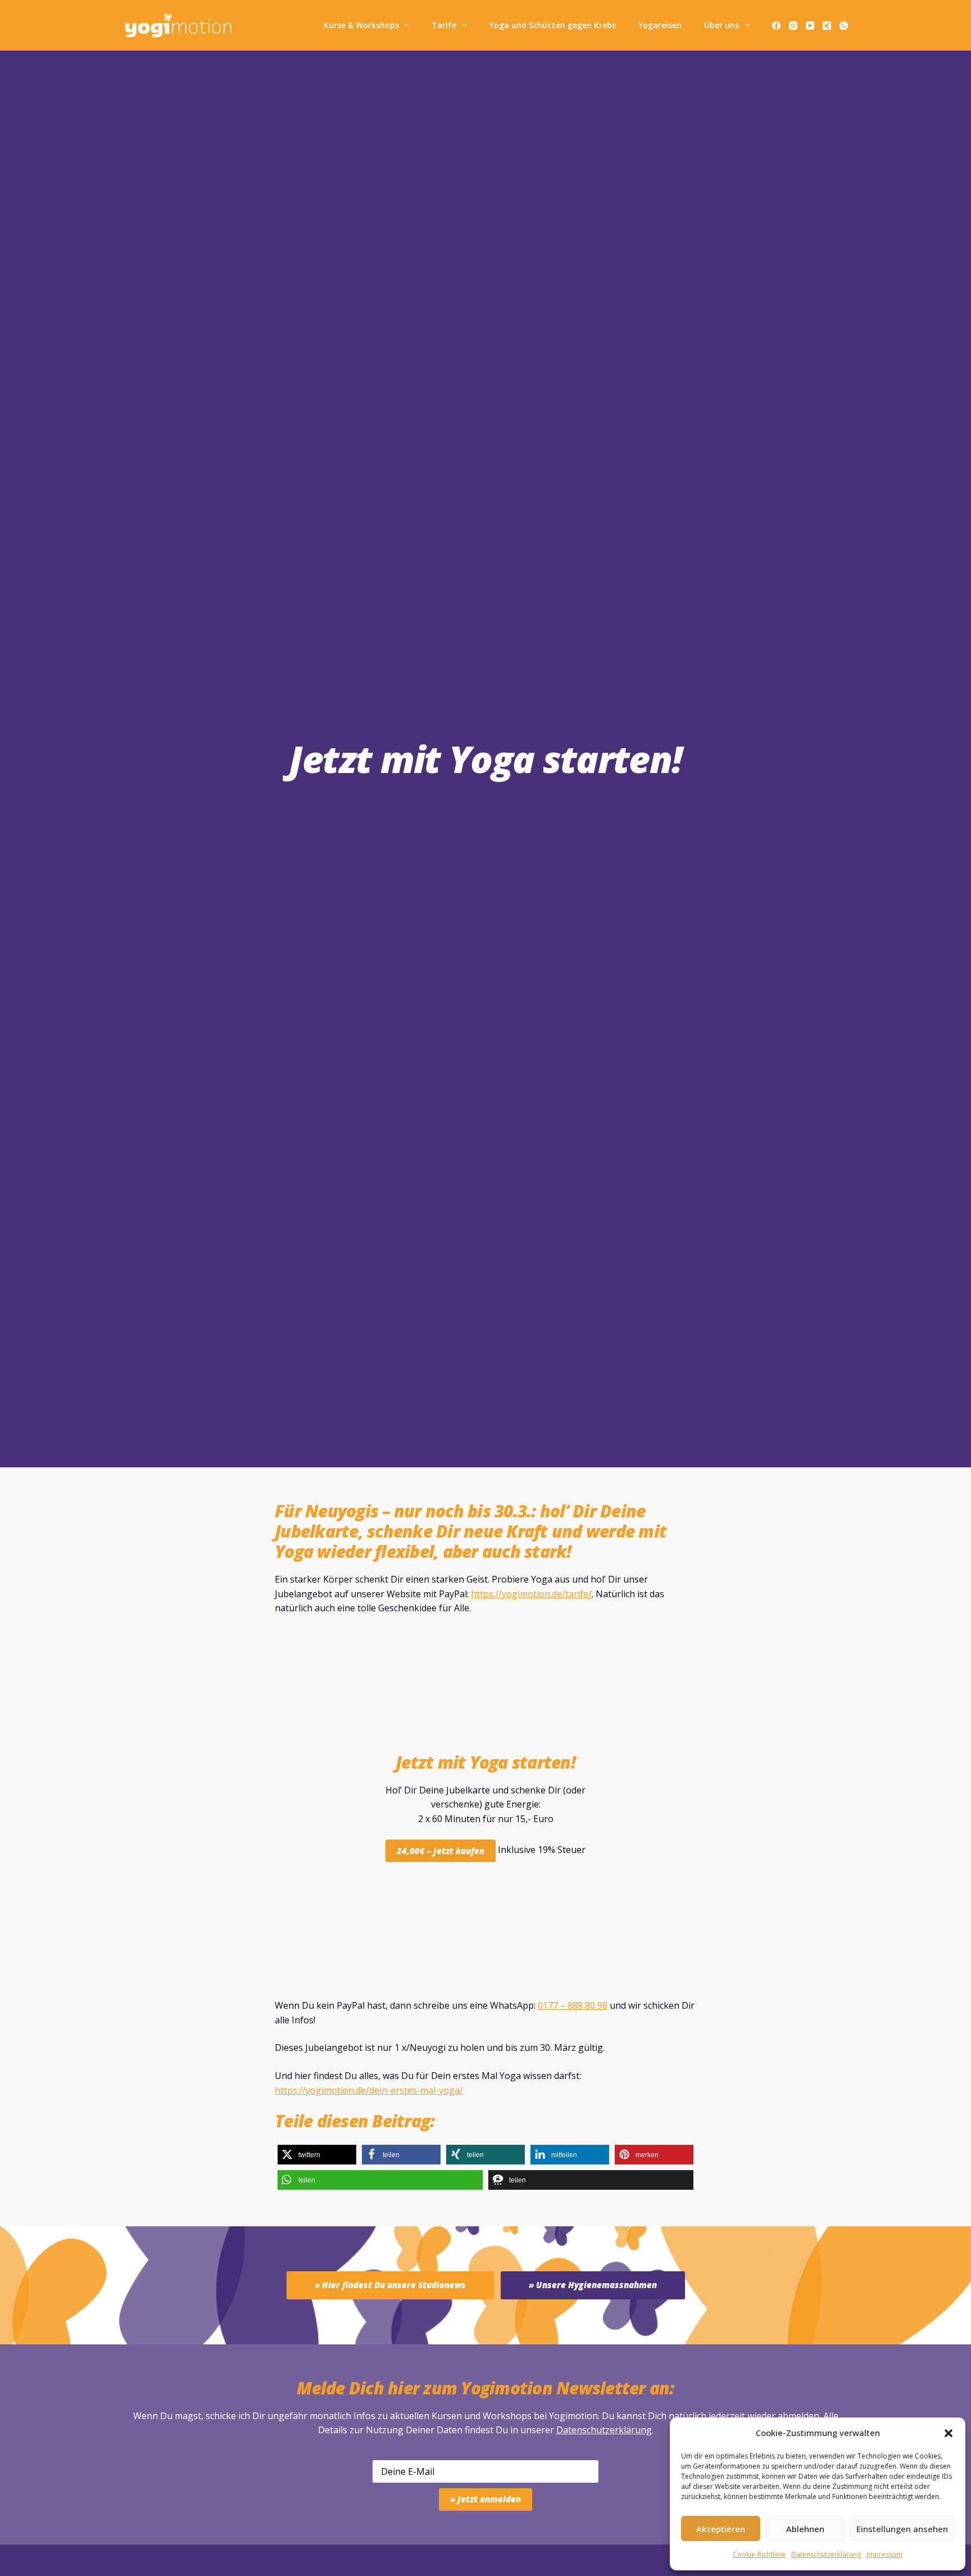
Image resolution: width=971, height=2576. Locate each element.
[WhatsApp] (844, 26)
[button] (949, 2433)
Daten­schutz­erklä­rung (826, 2554)
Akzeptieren (721, 2529)
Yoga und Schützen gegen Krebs (553, 25)
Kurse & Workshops (361, 25)
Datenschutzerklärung (604, 2430)
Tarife (444, 25)
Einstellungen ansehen (902, 2529)
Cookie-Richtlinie (759, 2554)
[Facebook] (776, 26)
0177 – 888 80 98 (573, 2005)
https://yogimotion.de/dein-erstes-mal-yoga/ (369, 2090)
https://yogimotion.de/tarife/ (531, 1594)
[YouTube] (810, 26)
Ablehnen (805, 2529)
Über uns (722, 25)
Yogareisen (660, 25)
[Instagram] (793, 26)
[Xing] (827, 26)
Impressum (884, 2554)
